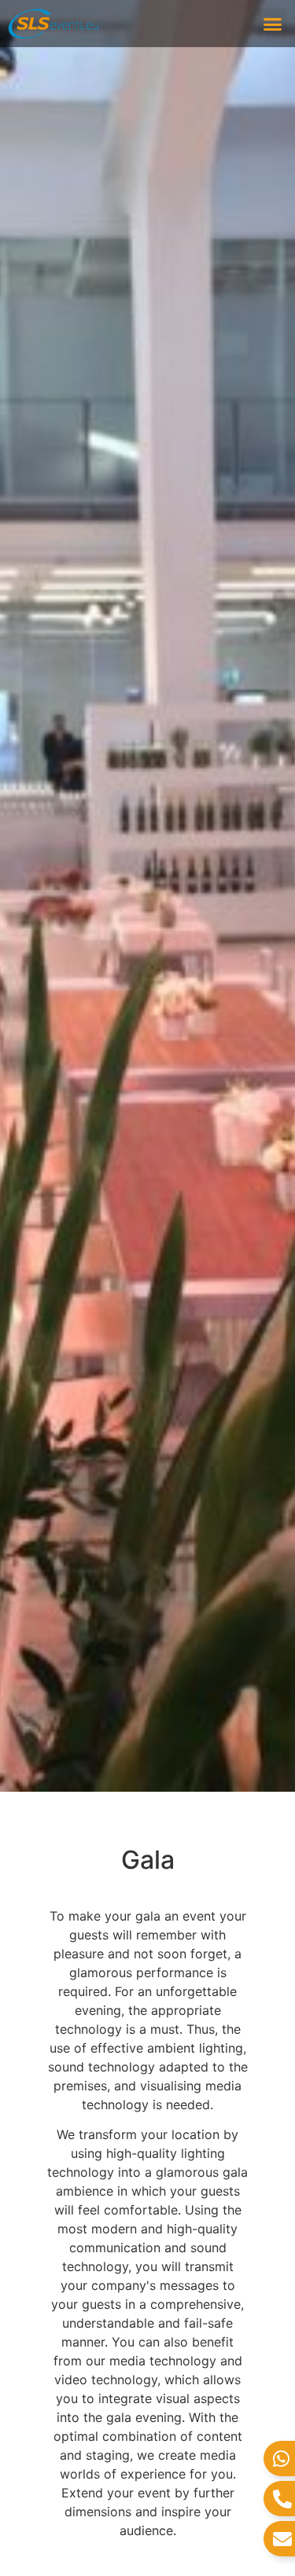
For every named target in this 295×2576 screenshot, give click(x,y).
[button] (273, 24)
